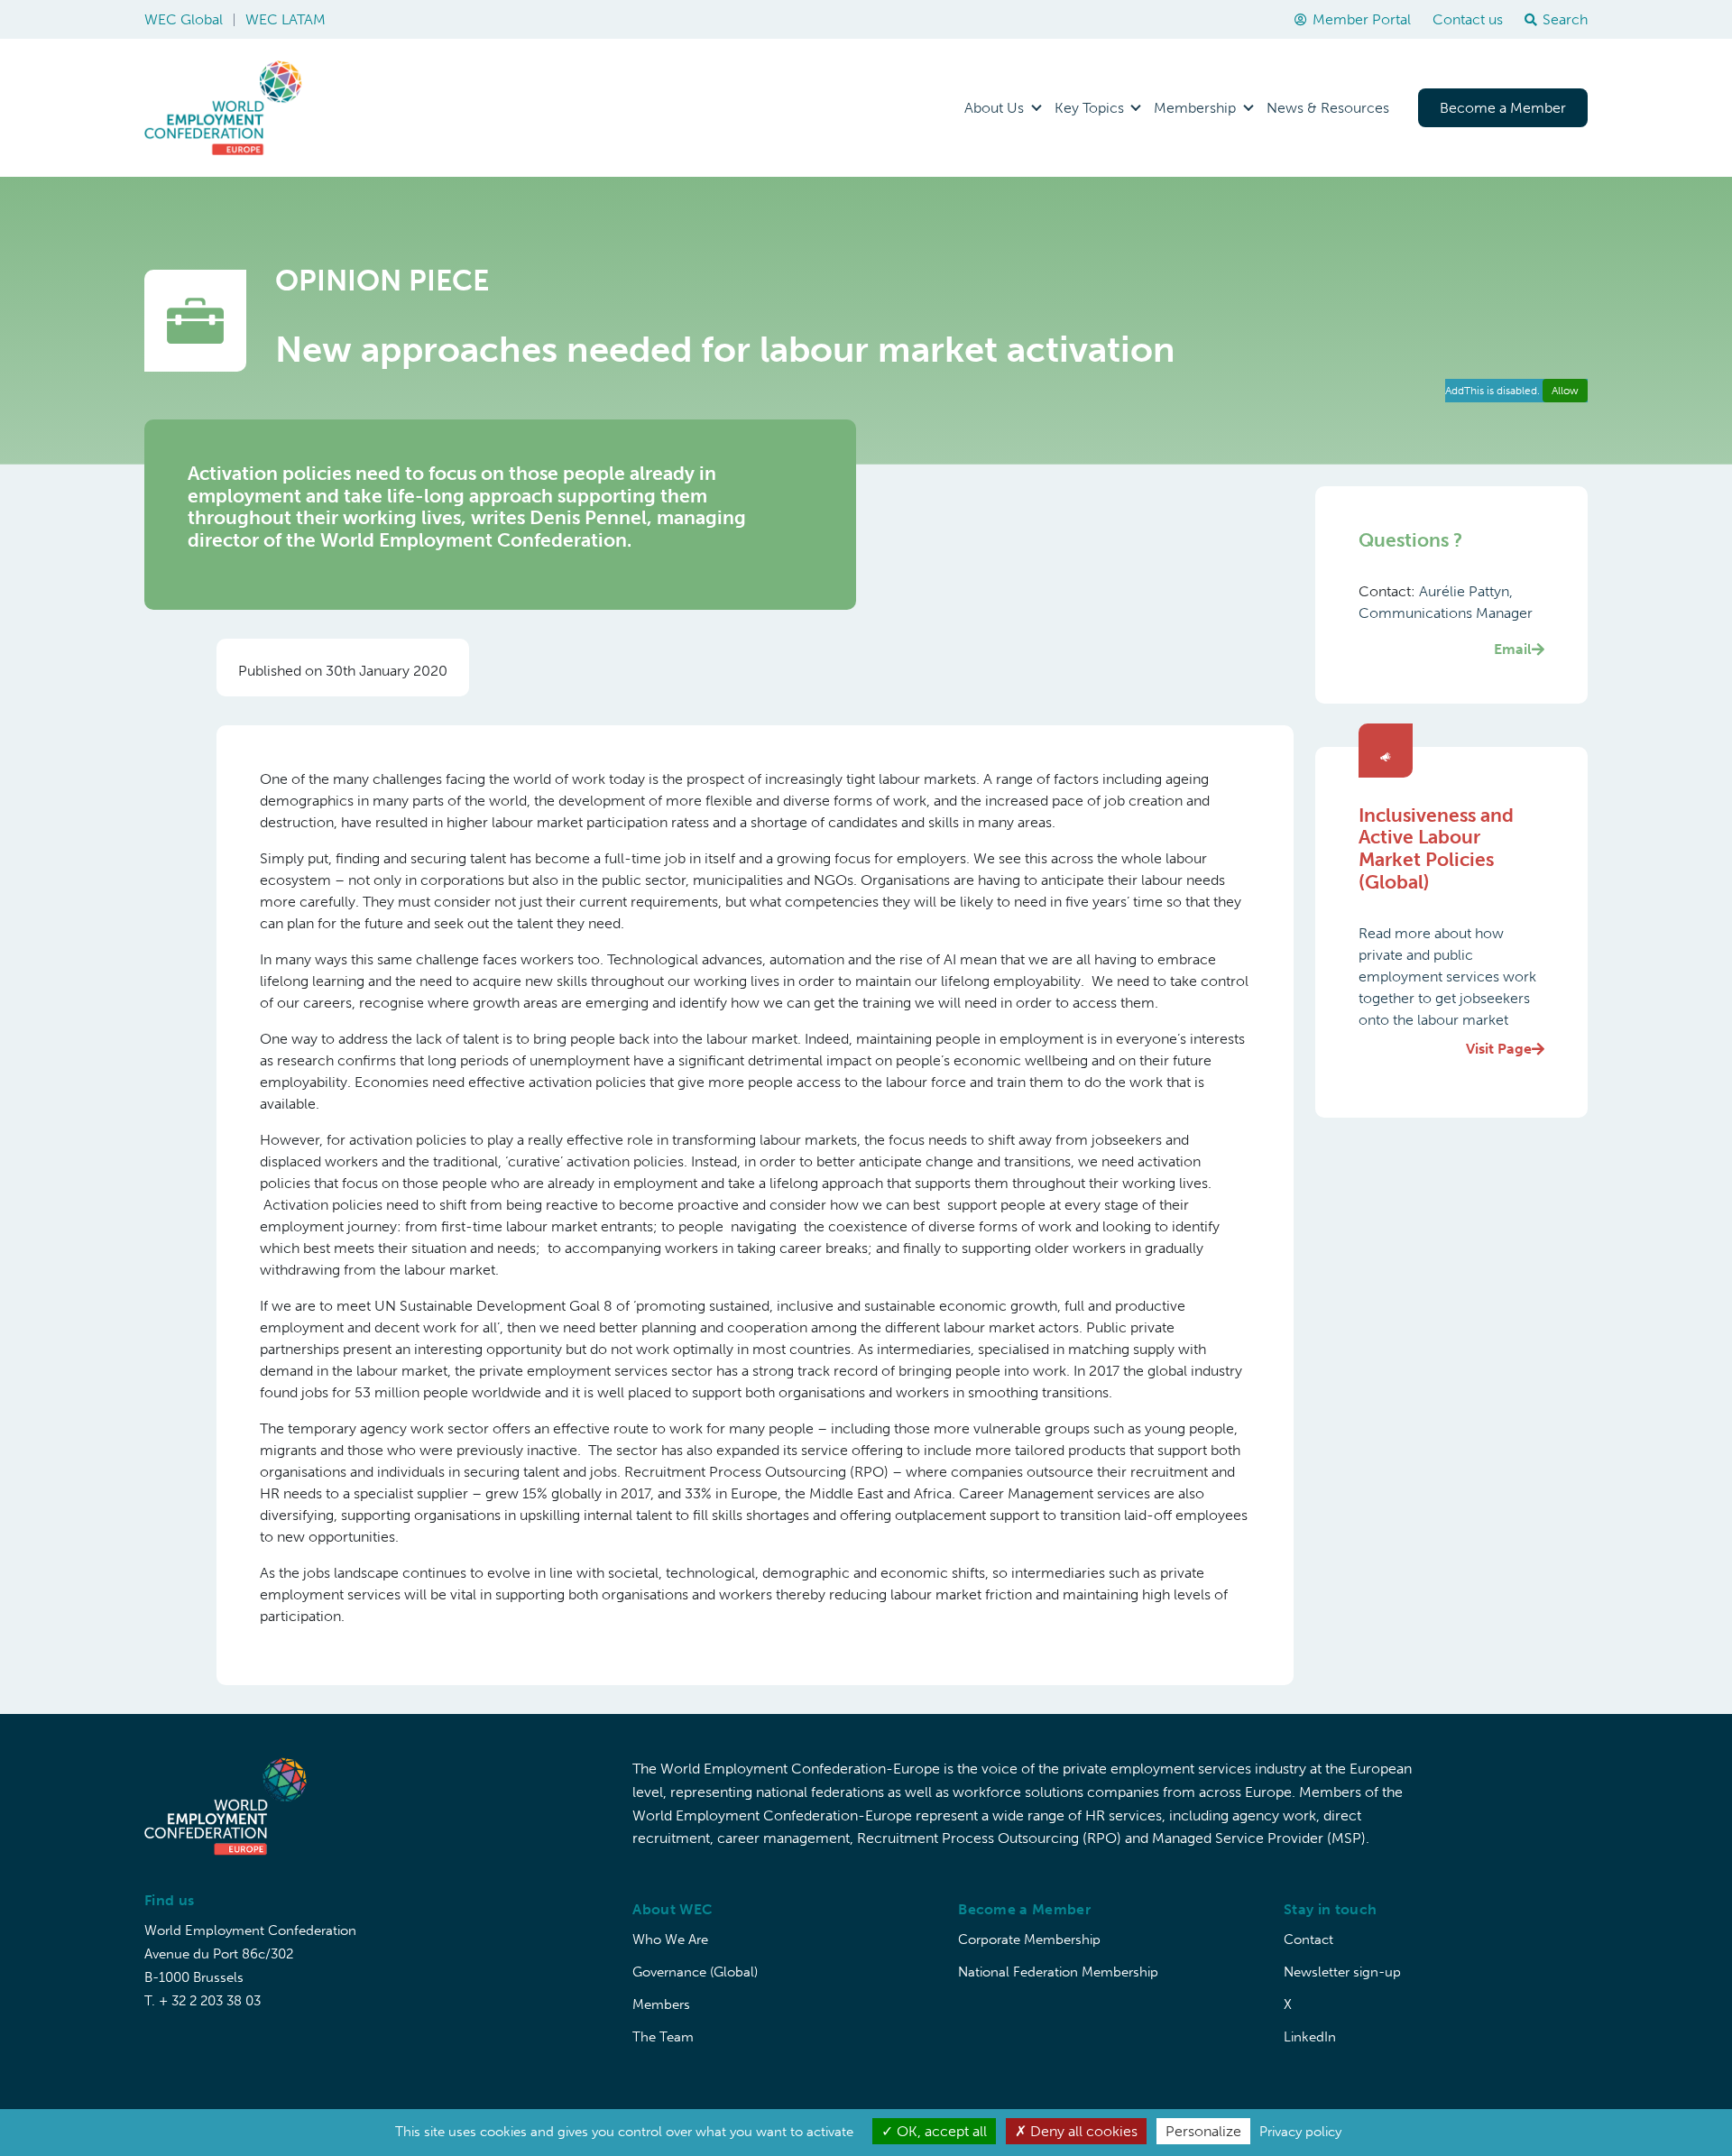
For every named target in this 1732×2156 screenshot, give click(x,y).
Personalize (1203, 2131)
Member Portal (1362, 19)
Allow (1565, 391)
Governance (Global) (695, 1972)
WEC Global (184, 19)
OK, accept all (940, 2131)
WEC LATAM (286, 19)
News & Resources (1328, 108)
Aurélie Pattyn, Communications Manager (1446, 620)
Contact (1308, 1939)
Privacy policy (1300, 2132)
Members (661, 2004)
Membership (1195, 108)
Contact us (1468, 19)
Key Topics (1089, 108)
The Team (663, 2037)
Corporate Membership (1029, 1939)
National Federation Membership (1058, 1972)
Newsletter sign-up (1342, 1972)
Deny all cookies (1082, 2131)
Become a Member (1503, 108)
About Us (994, 108)
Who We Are (670, 1939)
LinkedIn (1310, 2037)
